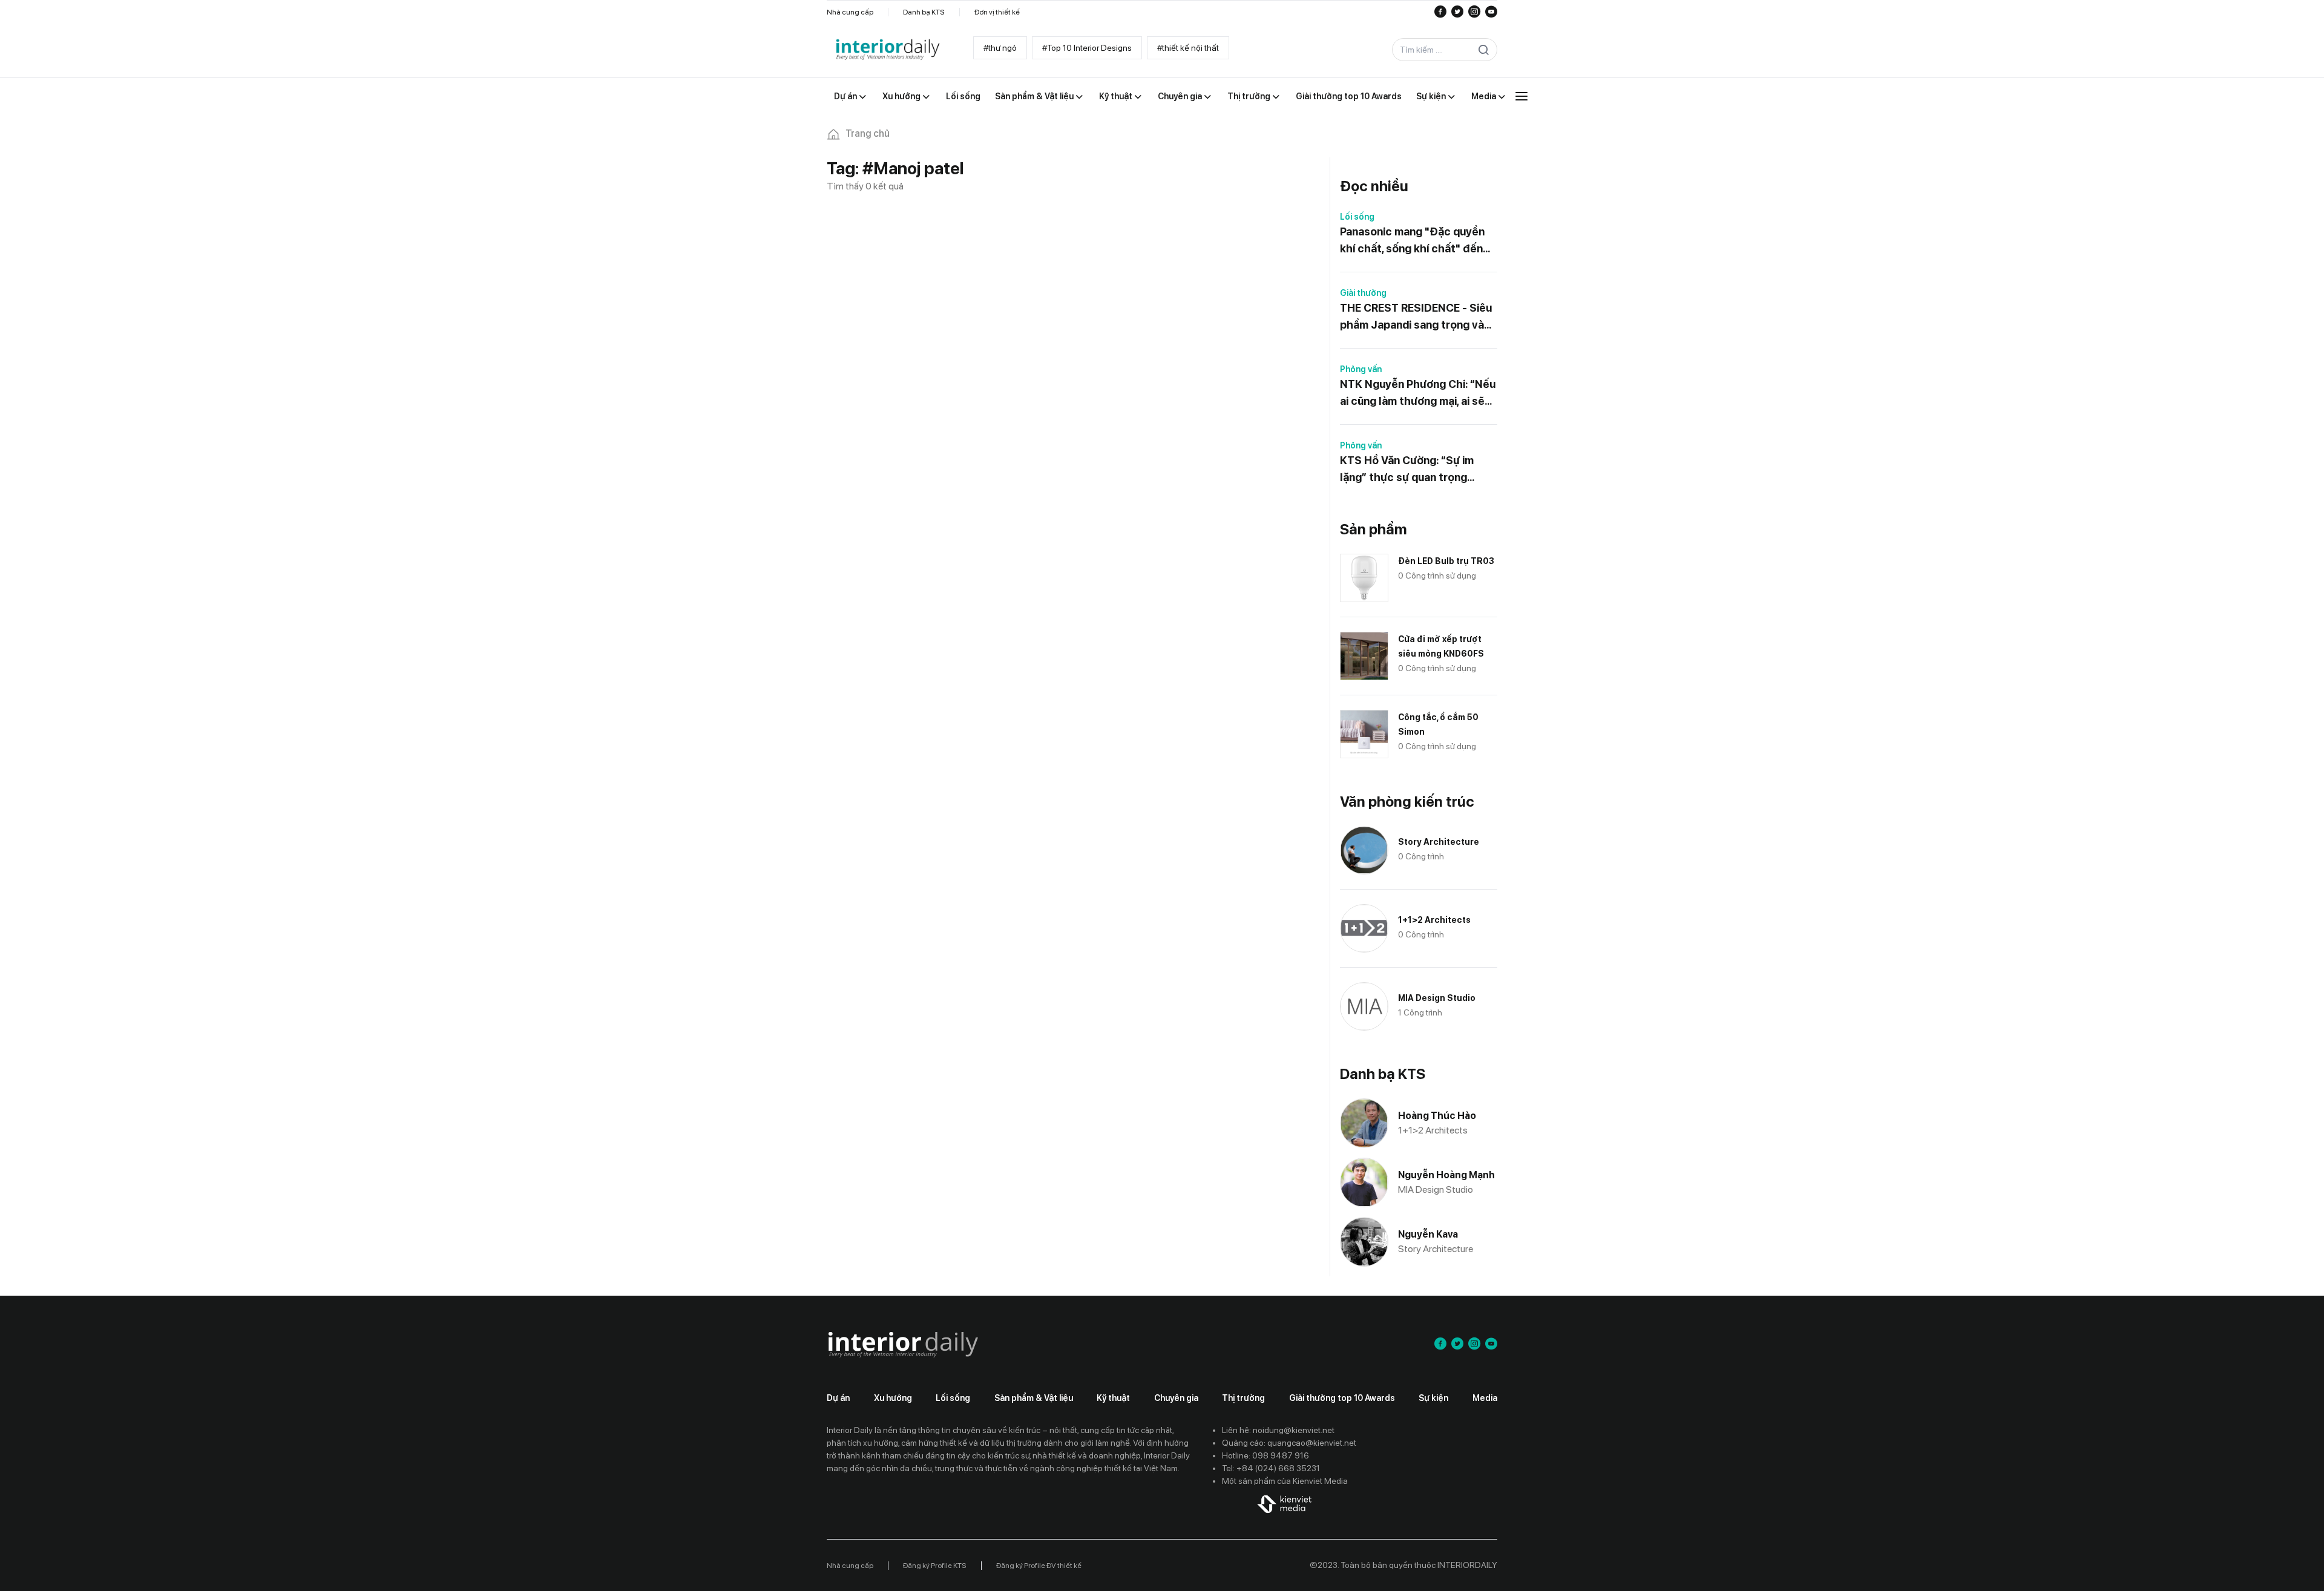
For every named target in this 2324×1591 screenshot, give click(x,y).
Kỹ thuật (1113, 1398)
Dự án (838, 1398)
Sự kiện (1433, 1398)
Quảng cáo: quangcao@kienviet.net (1289, 1443)
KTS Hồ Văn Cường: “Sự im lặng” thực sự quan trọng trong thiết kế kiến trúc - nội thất (1412, 470)
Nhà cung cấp (850, 12)
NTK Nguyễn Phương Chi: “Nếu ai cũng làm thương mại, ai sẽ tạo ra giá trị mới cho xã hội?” (1418, 394)
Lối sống (1357, 217)
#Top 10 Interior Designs (1087, 48)
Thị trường (1243, 1398)
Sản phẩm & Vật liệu (1034, 1398)
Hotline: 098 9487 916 (1265, 1455)
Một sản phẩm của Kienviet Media (1285, 1481)
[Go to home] (887, 50)
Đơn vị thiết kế (997, 12)
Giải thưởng (1363, 293)
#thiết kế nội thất (1188, 48)
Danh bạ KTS (924, 12)
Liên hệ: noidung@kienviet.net (1278, 1430)
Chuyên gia (1176, 1398)
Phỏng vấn (1361, 369)
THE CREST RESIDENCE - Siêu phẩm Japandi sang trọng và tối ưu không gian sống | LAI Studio (1416, 317)
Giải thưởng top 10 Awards (1342, 1398)
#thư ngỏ (1000, 48)
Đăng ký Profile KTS (935, 1566)
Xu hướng (893, 1398)
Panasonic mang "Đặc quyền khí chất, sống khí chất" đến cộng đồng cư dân (1412, 241)
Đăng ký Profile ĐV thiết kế (1039, 1566)
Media (1485, 1398)
